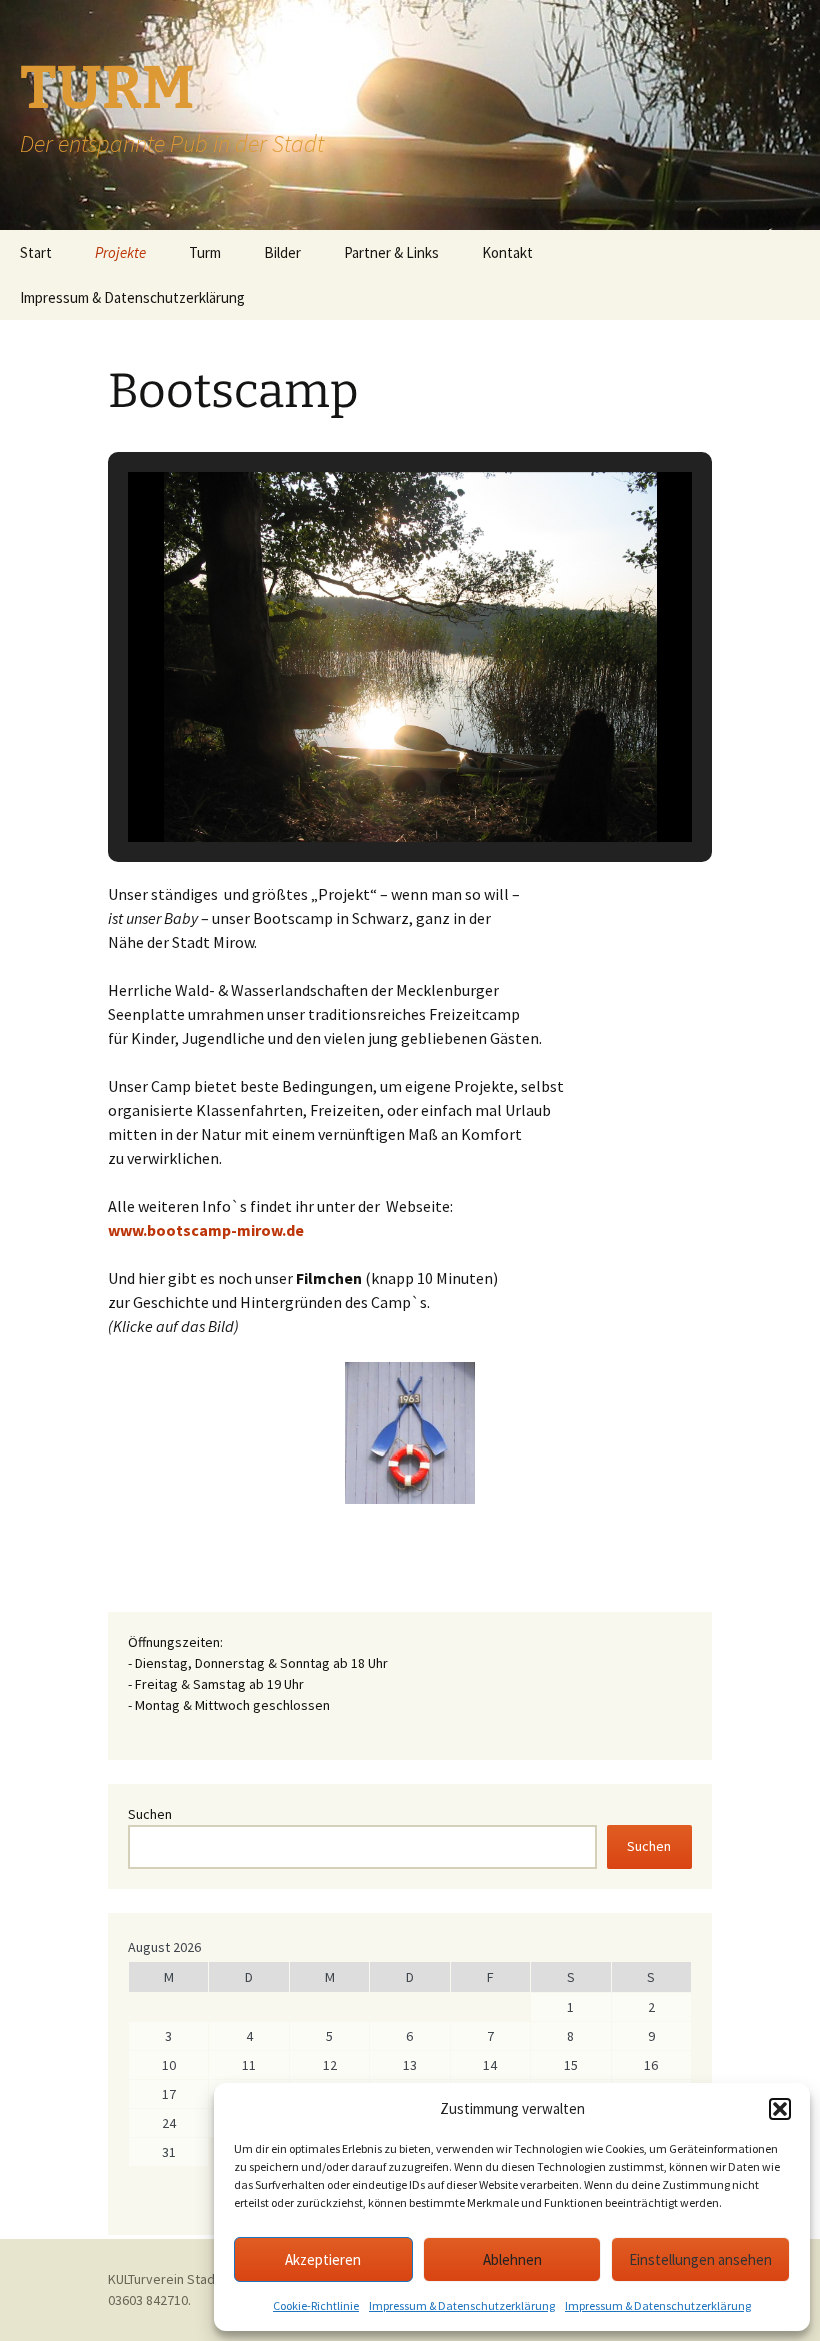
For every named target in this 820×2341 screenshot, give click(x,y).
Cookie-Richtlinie (316, 2305)
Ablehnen (512, 2259)
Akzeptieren (323, 2259)
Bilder (282, 252)
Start (36, 252)
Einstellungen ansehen (700, 2259)
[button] (780, 2109)
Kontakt (507, 252)
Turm (205, 252)
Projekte (120, 252)
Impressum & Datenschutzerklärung (462, 2305)
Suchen (150, 1814)
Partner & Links (391, 252)
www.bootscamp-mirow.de (206, 1230)
